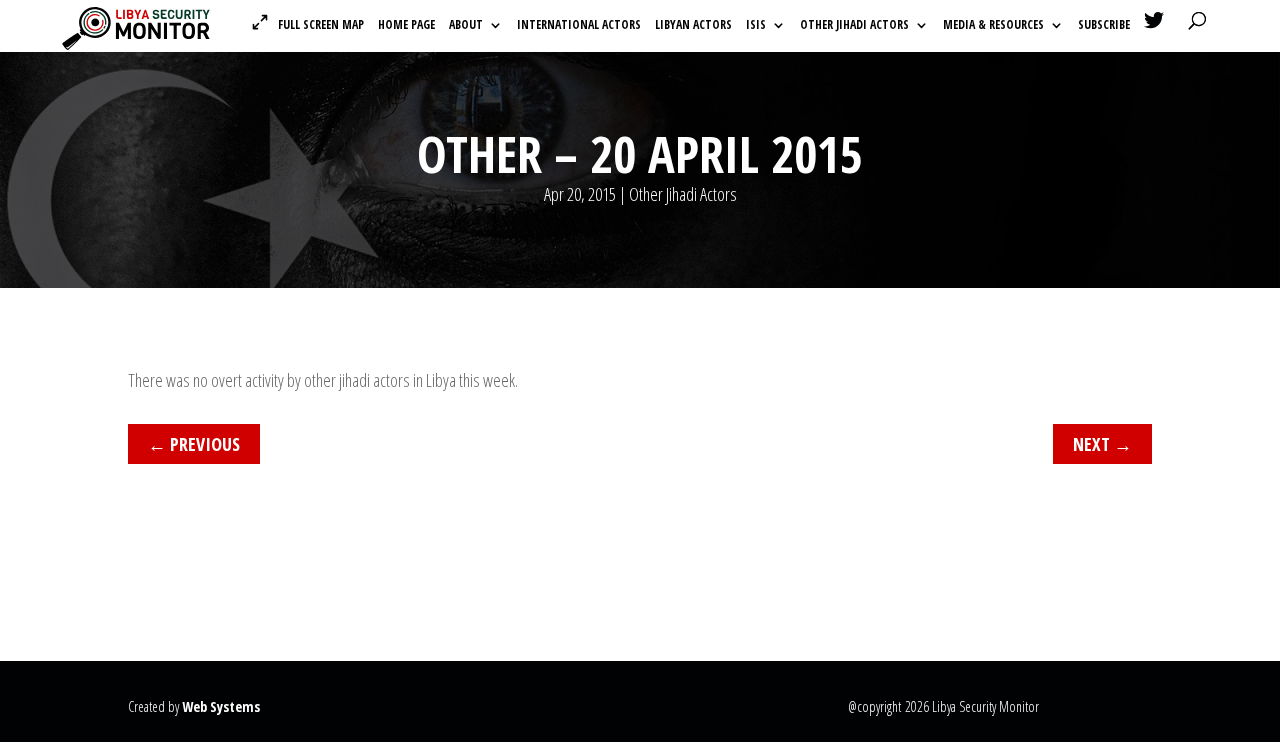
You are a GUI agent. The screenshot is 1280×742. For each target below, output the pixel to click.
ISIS (756, 25)
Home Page (406, 25)
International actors (579, 25)
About (466, 25)
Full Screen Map (321, 24)
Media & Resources (993, 25)
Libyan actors (693, 25)
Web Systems (221, 706)
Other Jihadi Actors (854, 25)
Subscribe (1104, 25)
